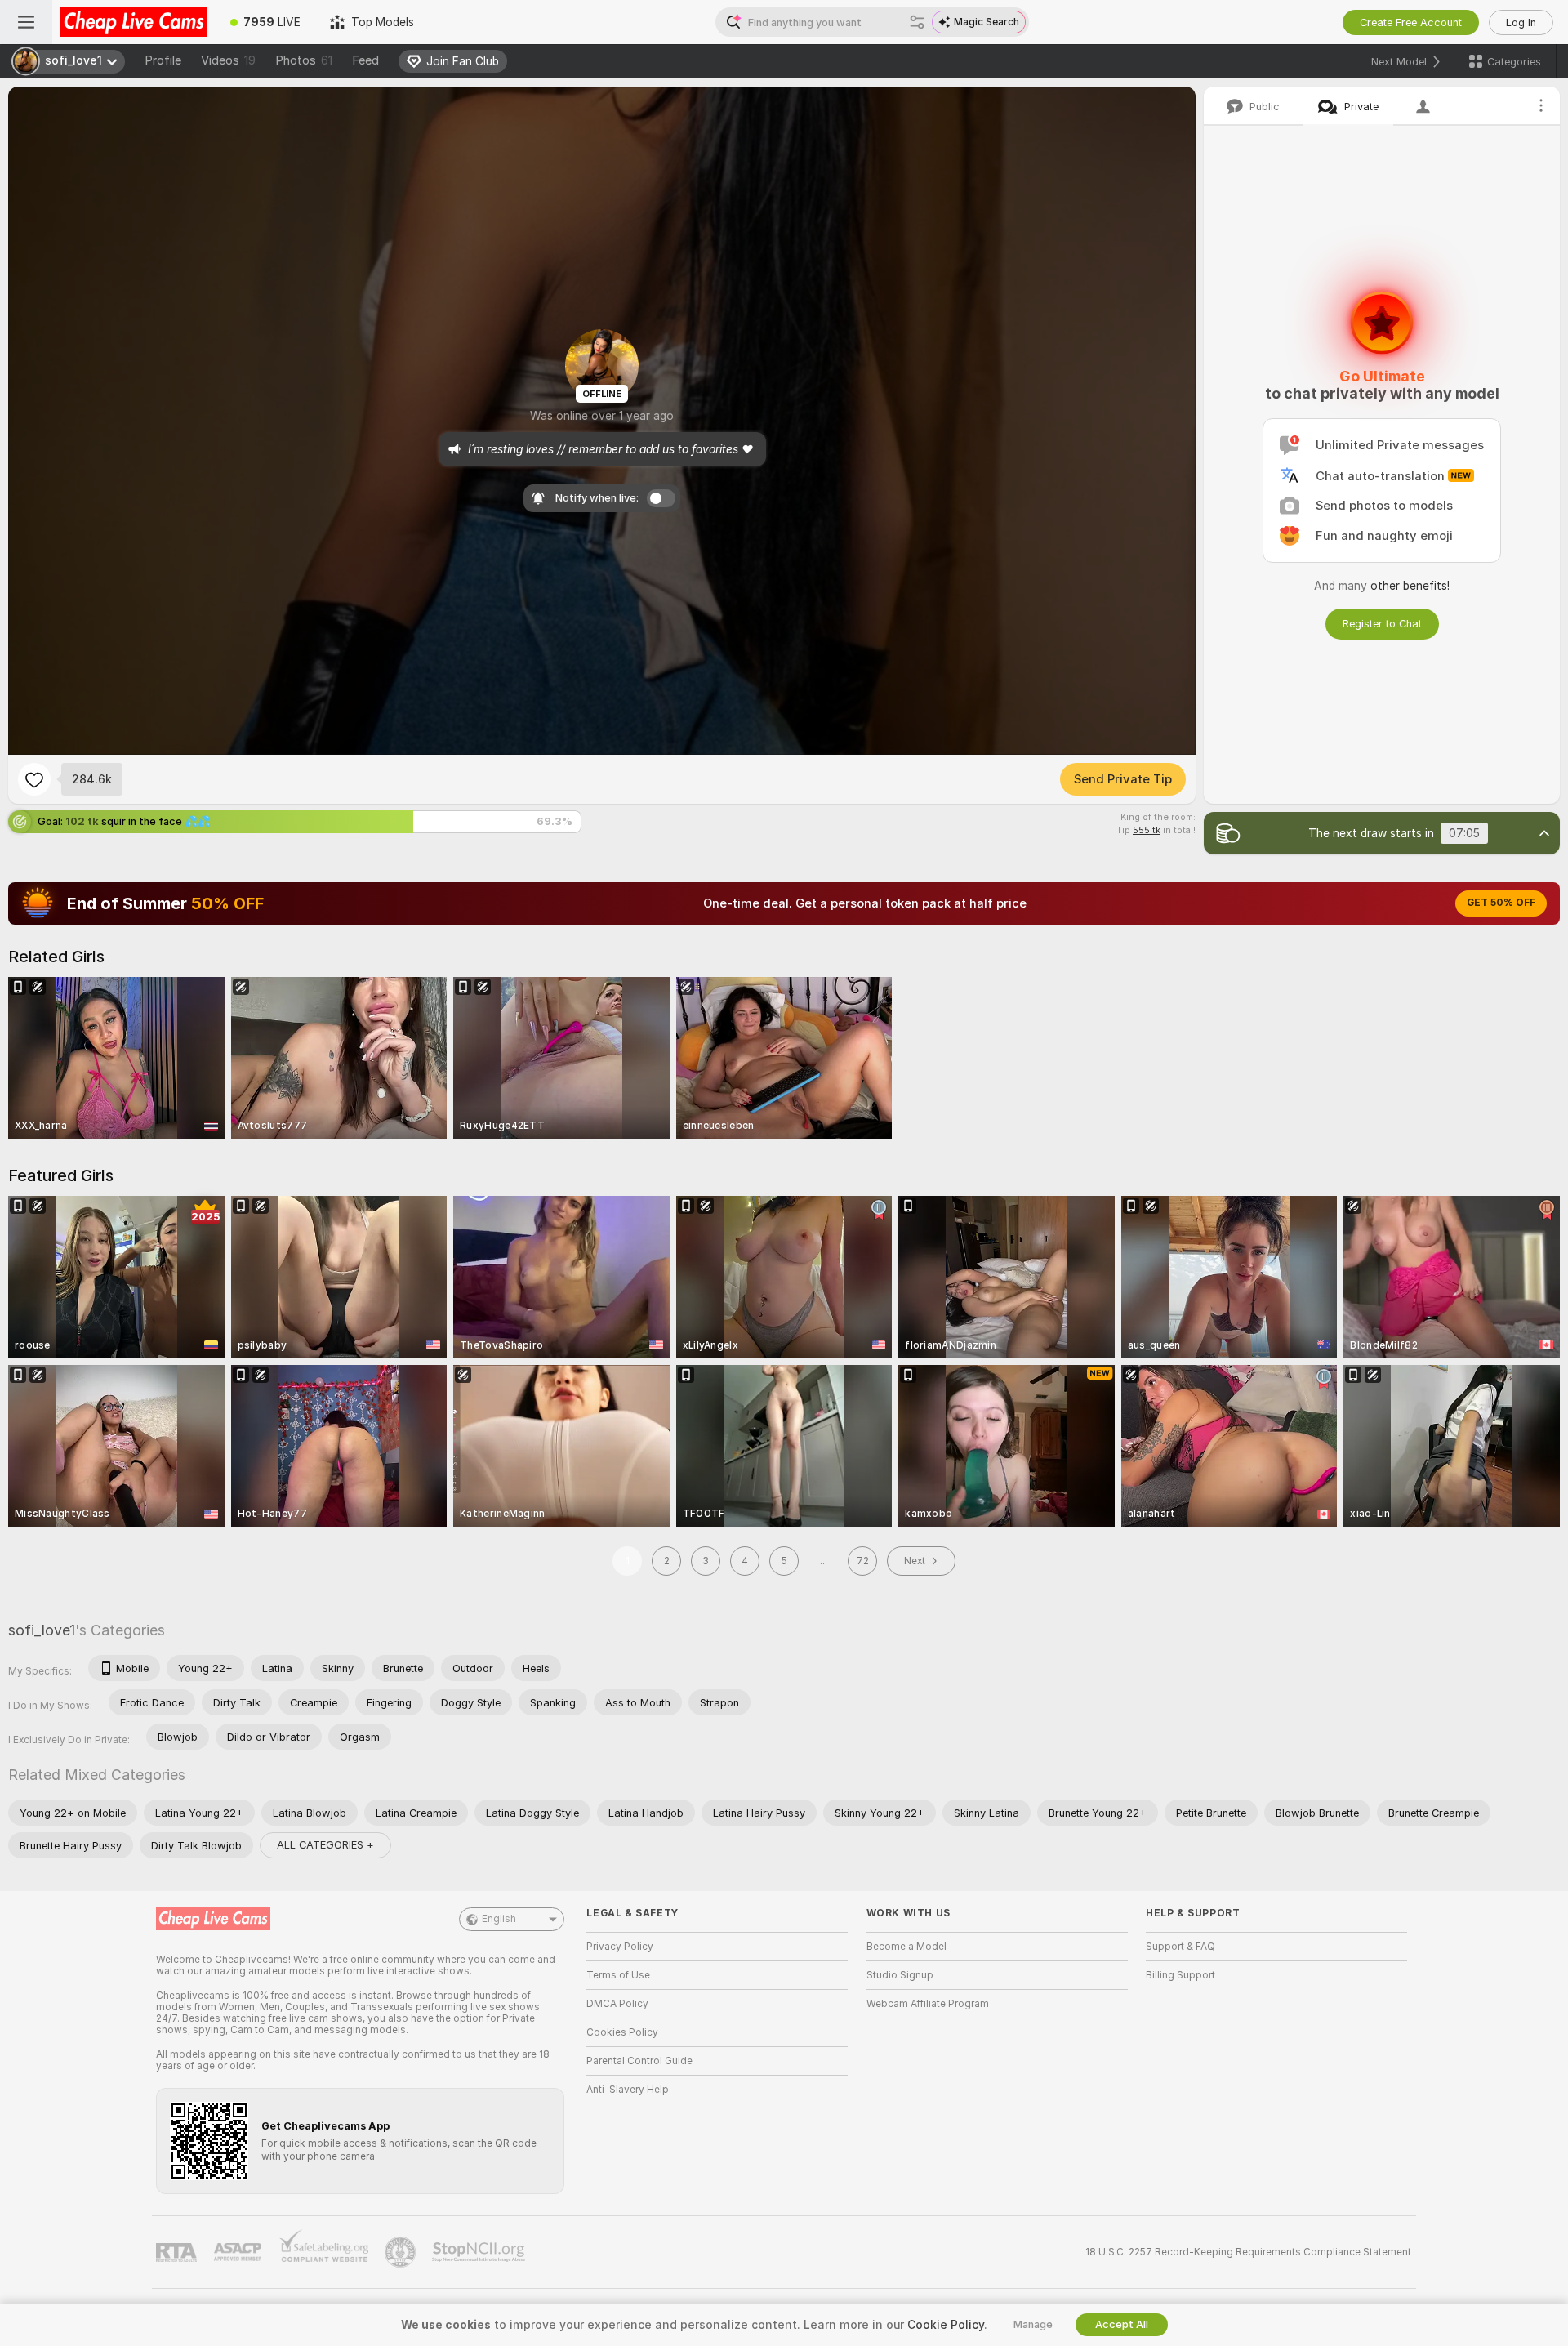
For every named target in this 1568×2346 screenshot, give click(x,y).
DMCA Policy (617, 2004)
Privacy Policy (620, 1947)
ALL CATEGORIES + (325, 1845)
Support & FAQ (1180, 1947)
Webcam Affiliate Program (928, 2004)
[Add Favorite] (34, 779)
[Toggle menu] (26, 22)
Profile (163, 60)
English (499, 1919)
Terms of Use (618, 1975)
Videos (228, 60)
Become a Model (906, 1947)
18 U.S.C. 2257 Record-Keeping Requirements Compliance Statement (1248, 2252)
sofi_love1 (42, 1630)
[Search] (917, 22)
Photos (304, 60)
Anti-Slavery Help (628, 2090)
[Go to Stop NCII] (480, 2252)
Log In (1521, 22)
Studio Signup (900, 1975)
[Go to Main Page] (134, 22)
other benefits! (1410, 586)
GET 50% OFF (1501, 903)
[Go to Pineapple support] (402, 2252)
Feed (365, 60)
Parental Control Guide (639, 2061)
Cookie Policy (946, 2325)
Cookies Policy (622, 2032)
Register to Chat (1382, 624)
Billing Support (1180, 1975)
